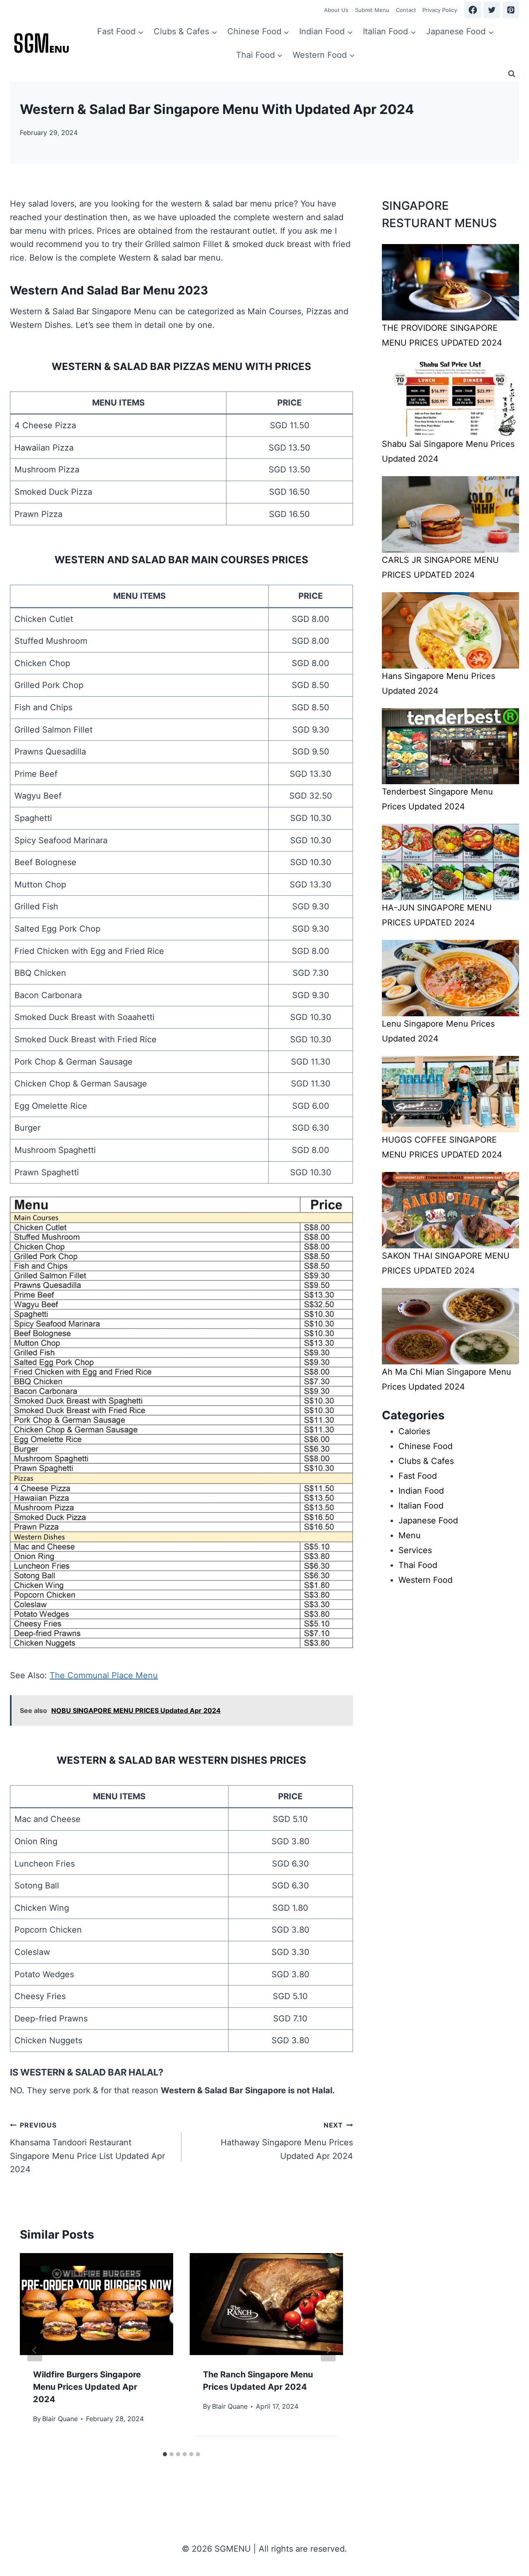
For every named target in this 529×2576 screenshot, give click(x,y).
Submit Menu (372, 10)
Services (415, 1550)
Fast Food (418, 1476)
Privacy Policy (440, 10)
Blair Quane (60, 2419)
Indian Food (421, 1491)
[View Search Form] (512, 74)
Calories (414, 1431)
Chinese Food (425, 1446)
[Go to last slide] (35, 2350)
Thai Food (418, 1565)
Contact (406, 10)
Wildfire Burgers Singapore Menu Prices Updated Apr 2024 (87, 2387)
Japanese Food (428, 1520)
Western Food (425, 1580)
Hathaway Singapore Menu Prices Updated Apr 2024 (287, 2141)
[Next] (328, 2350)
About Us (336, 10)
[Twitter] (492, 10)
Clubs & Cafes (426, 1461)
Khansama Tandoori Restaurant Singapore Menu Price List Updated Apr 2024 (87, 2148)
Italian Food (421, 1506)
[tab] (165, 2454)
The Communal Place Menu (104, 1675)
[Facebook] (473, 10)
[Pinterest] (511, 10)
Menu (410, 1535)
